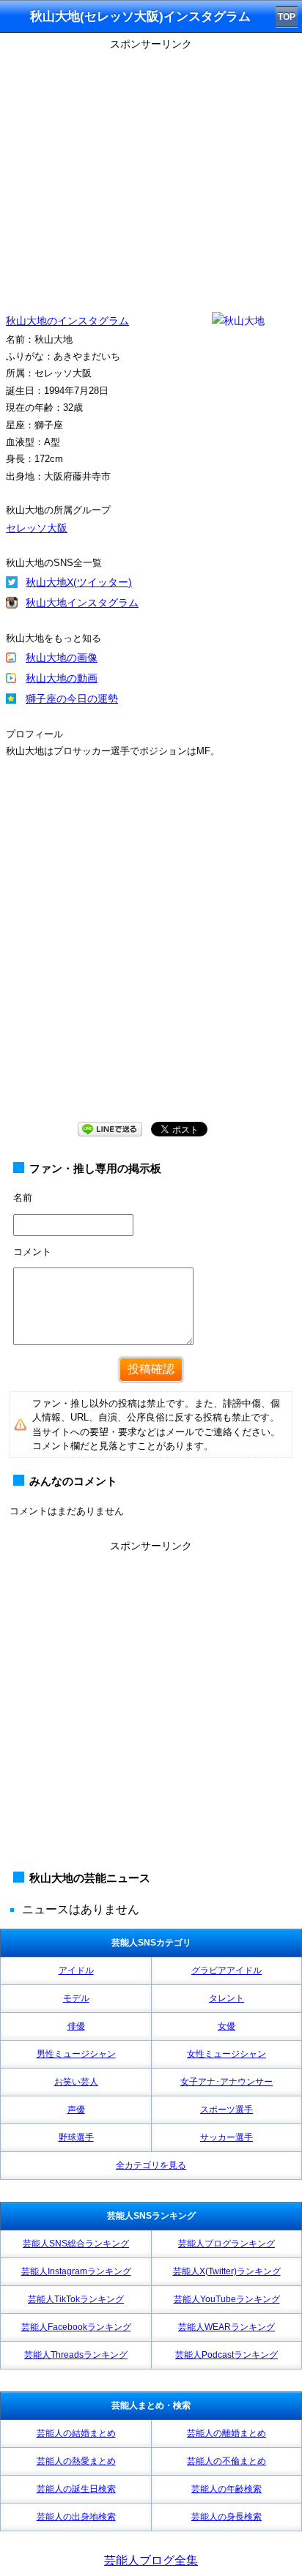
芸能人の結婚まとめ (76, 2433)
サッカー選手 (226, 2137)
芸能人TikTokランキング (76, 2299)
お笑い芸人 (76, 2082)
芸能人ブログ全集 (151, 2560)
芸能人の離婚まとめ (226, 2433)
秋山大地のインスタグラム (67, 321)
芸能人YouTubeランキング (227, 2299)
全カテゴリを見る (151, 2165)
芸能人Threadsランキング (76, 2355)
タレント (226, 1998)
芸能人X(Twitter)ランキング (227, 2271)
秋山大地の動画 (62, 678)
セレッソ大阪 (37, 528)
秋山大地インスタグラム (82, 603)
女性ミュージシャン (226, 2054)
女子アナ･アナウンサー (226, 2082)
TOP (287, 17)
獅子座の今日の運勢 (72, 699)
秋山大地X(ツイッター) (79, 582)
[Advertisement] (151, 954)
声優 (76, 2110)
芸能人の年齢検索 (226, 2489)
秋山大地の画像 (62, 658)
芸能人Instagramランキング (76, 2271)
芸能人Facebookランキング (76, 2327)
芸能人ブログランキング (226, 2244)
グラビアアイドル (226, 1970)
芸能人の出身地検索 (76, 2517)
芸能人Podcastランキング (226, 2355)
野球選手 (76, 2137)
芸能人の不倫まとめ (226, 2461)
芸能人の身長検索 (226, 2517)
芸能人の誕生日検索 (76, 2489)
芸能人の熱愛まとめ (76, 2461)
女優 (226, 2026)
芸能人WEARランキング (226, 2327)
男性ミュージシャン (76, 2054)
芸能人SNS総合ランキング (76, 2244)
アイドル (76, 1970)
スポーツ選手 (226, 2110)
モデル (76, 1998)
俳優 (76, 2026)
